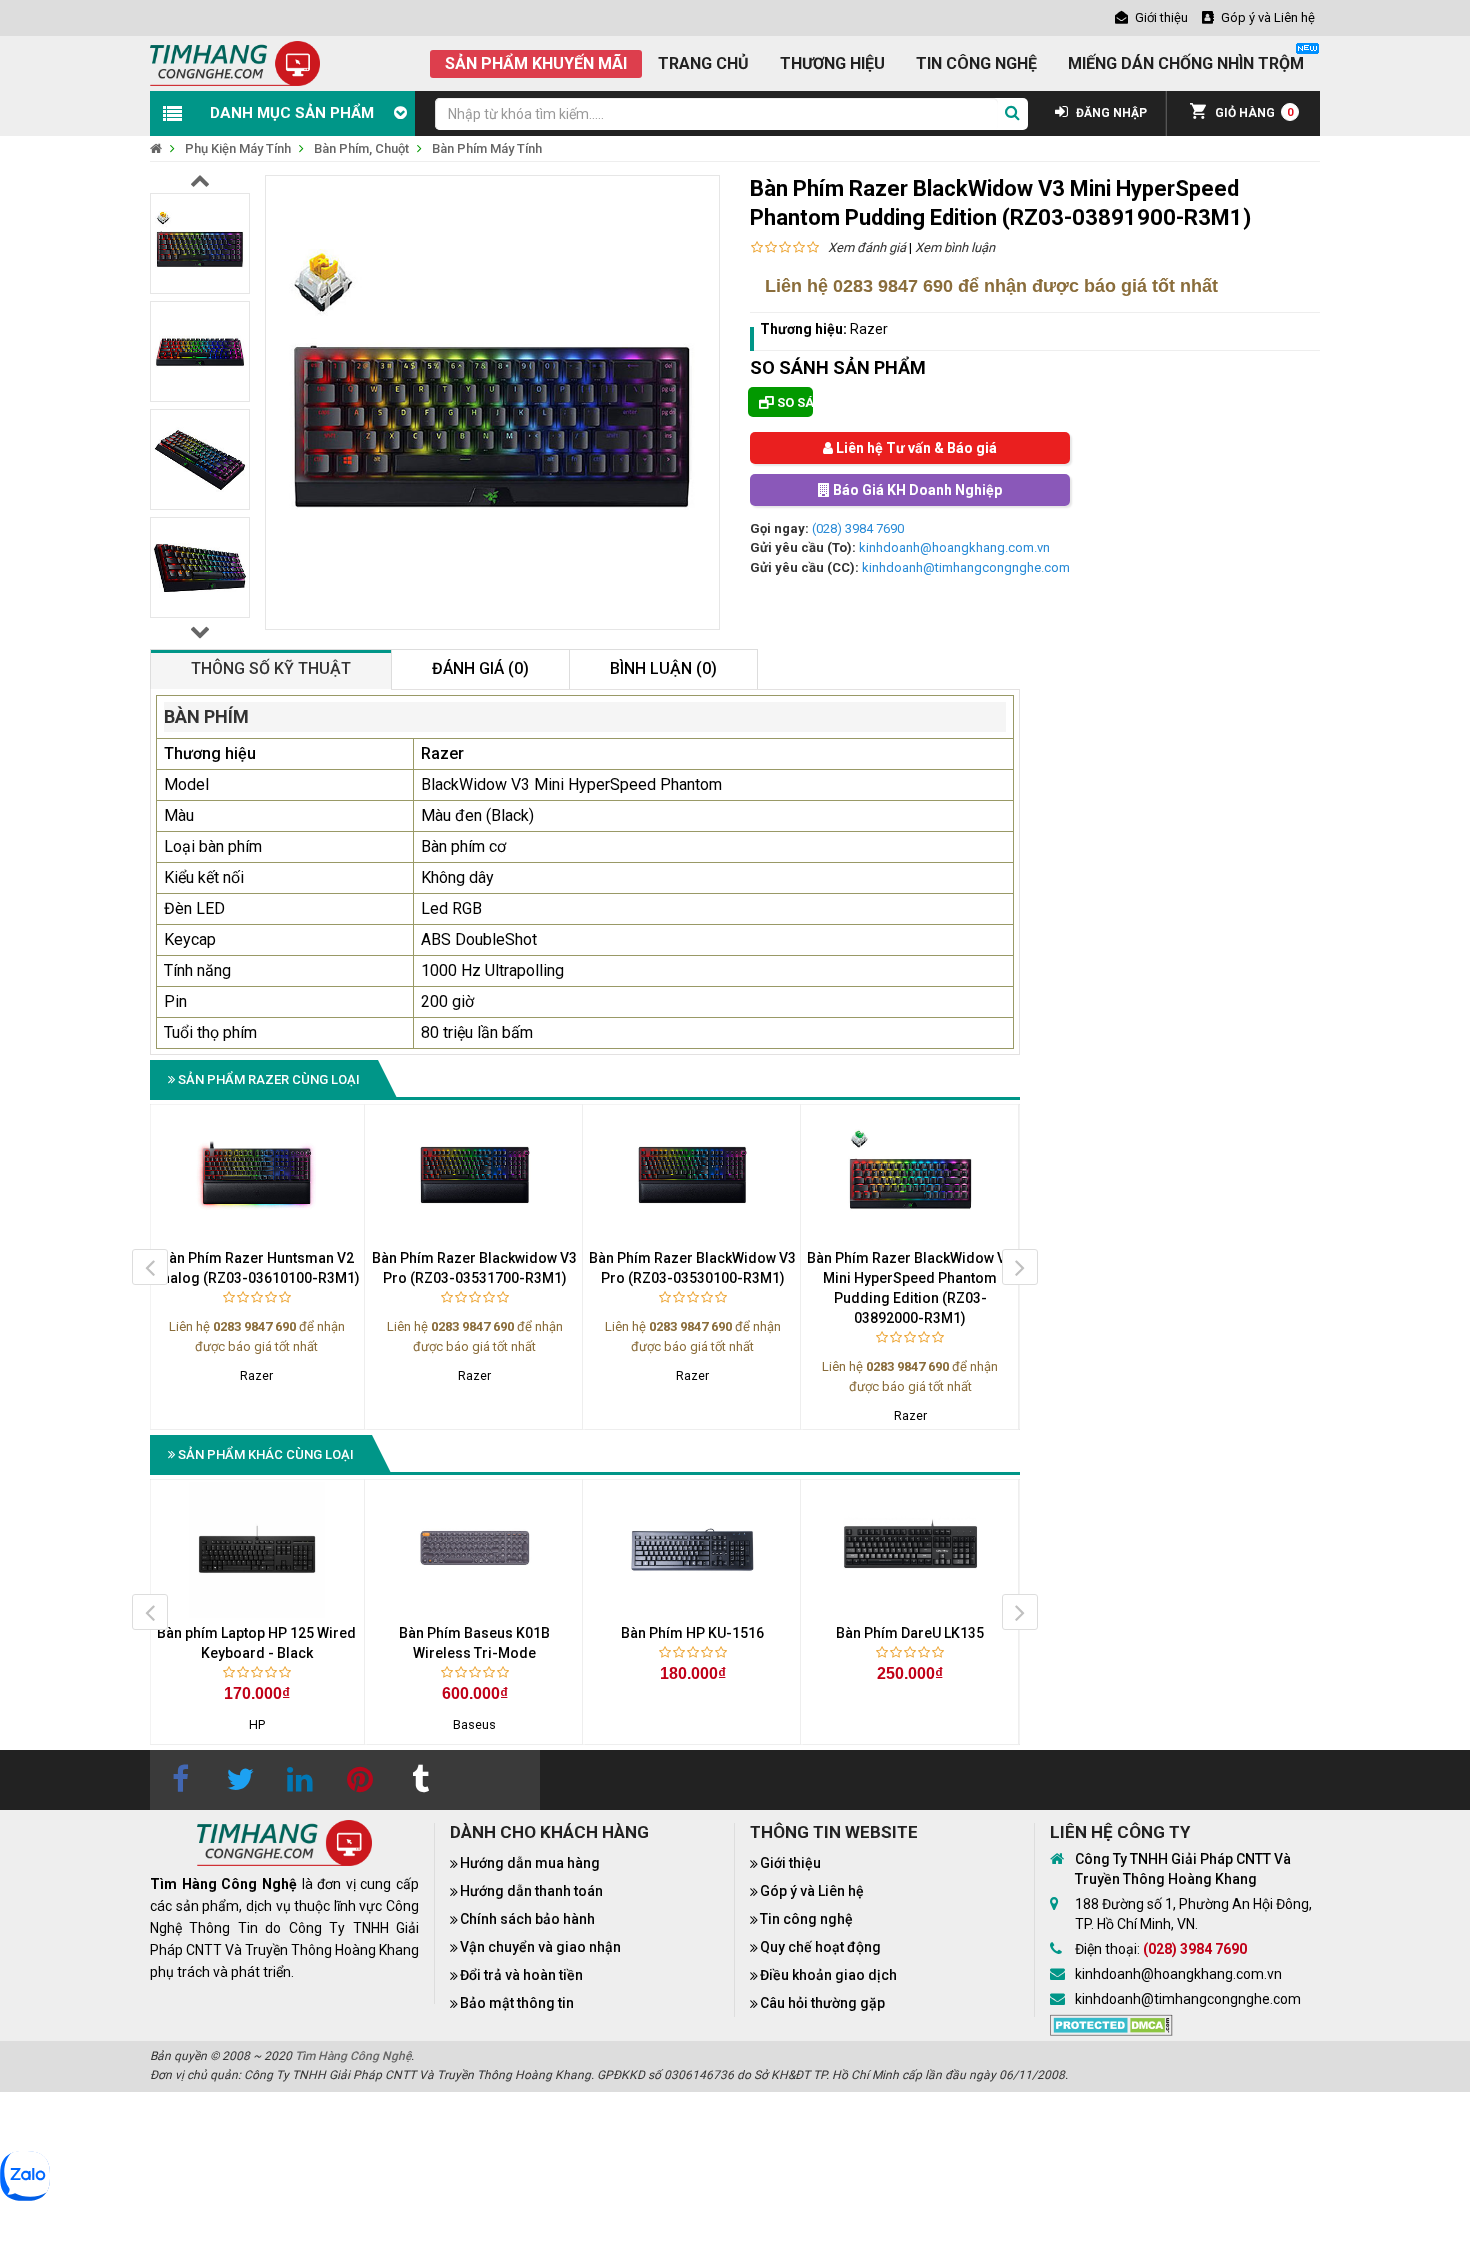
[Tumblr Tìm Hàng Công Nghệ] (420, 1780)
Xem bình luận (955, 247)
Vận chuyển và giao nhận (540, 1947)
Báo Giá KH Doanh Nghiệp (916, 490)
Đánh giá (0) (480, 668)
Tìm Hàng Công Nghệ (353, 2056)
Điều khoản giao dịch (828, 1975)
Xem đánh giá (867, 247)
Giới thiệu (790, 1863)
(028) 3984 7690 (858, 528)
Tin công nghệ (806, 1919)
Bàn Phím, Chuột (361, 148)
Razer (869, 329)
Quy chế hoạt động (820, 1947)
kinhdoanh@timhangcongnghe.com (966, 567)
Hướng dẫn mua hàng (530, 1863)
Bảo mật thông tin (517, 2003)
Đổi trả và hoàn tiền (521, 1975)
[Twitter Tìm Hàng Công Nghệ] (240, 1780)
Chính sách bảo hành (527, 1919)
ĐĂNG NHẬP (1110, 113)
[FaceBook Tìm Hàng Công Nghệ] (180, 1780)
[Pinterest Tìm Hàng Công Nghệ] (360, 1780)
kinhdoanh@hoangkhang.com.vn (954, 547)
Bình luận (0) (663, 668)
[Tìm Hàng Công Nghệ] (235, 62)
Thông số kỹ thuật (271, 668)
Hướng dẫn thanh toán (531, 1891)
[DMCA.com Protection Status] (1111, 2023)
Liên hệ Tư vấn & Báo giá (915, 448)
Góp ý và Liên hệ (812, 1891)
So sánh (793, 402)
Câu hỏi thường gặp (822, 2003)
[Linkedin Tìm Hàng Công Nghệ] (300, 1780)
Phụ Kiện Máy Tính (238, 148)
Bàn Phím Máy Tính (487, 148)
